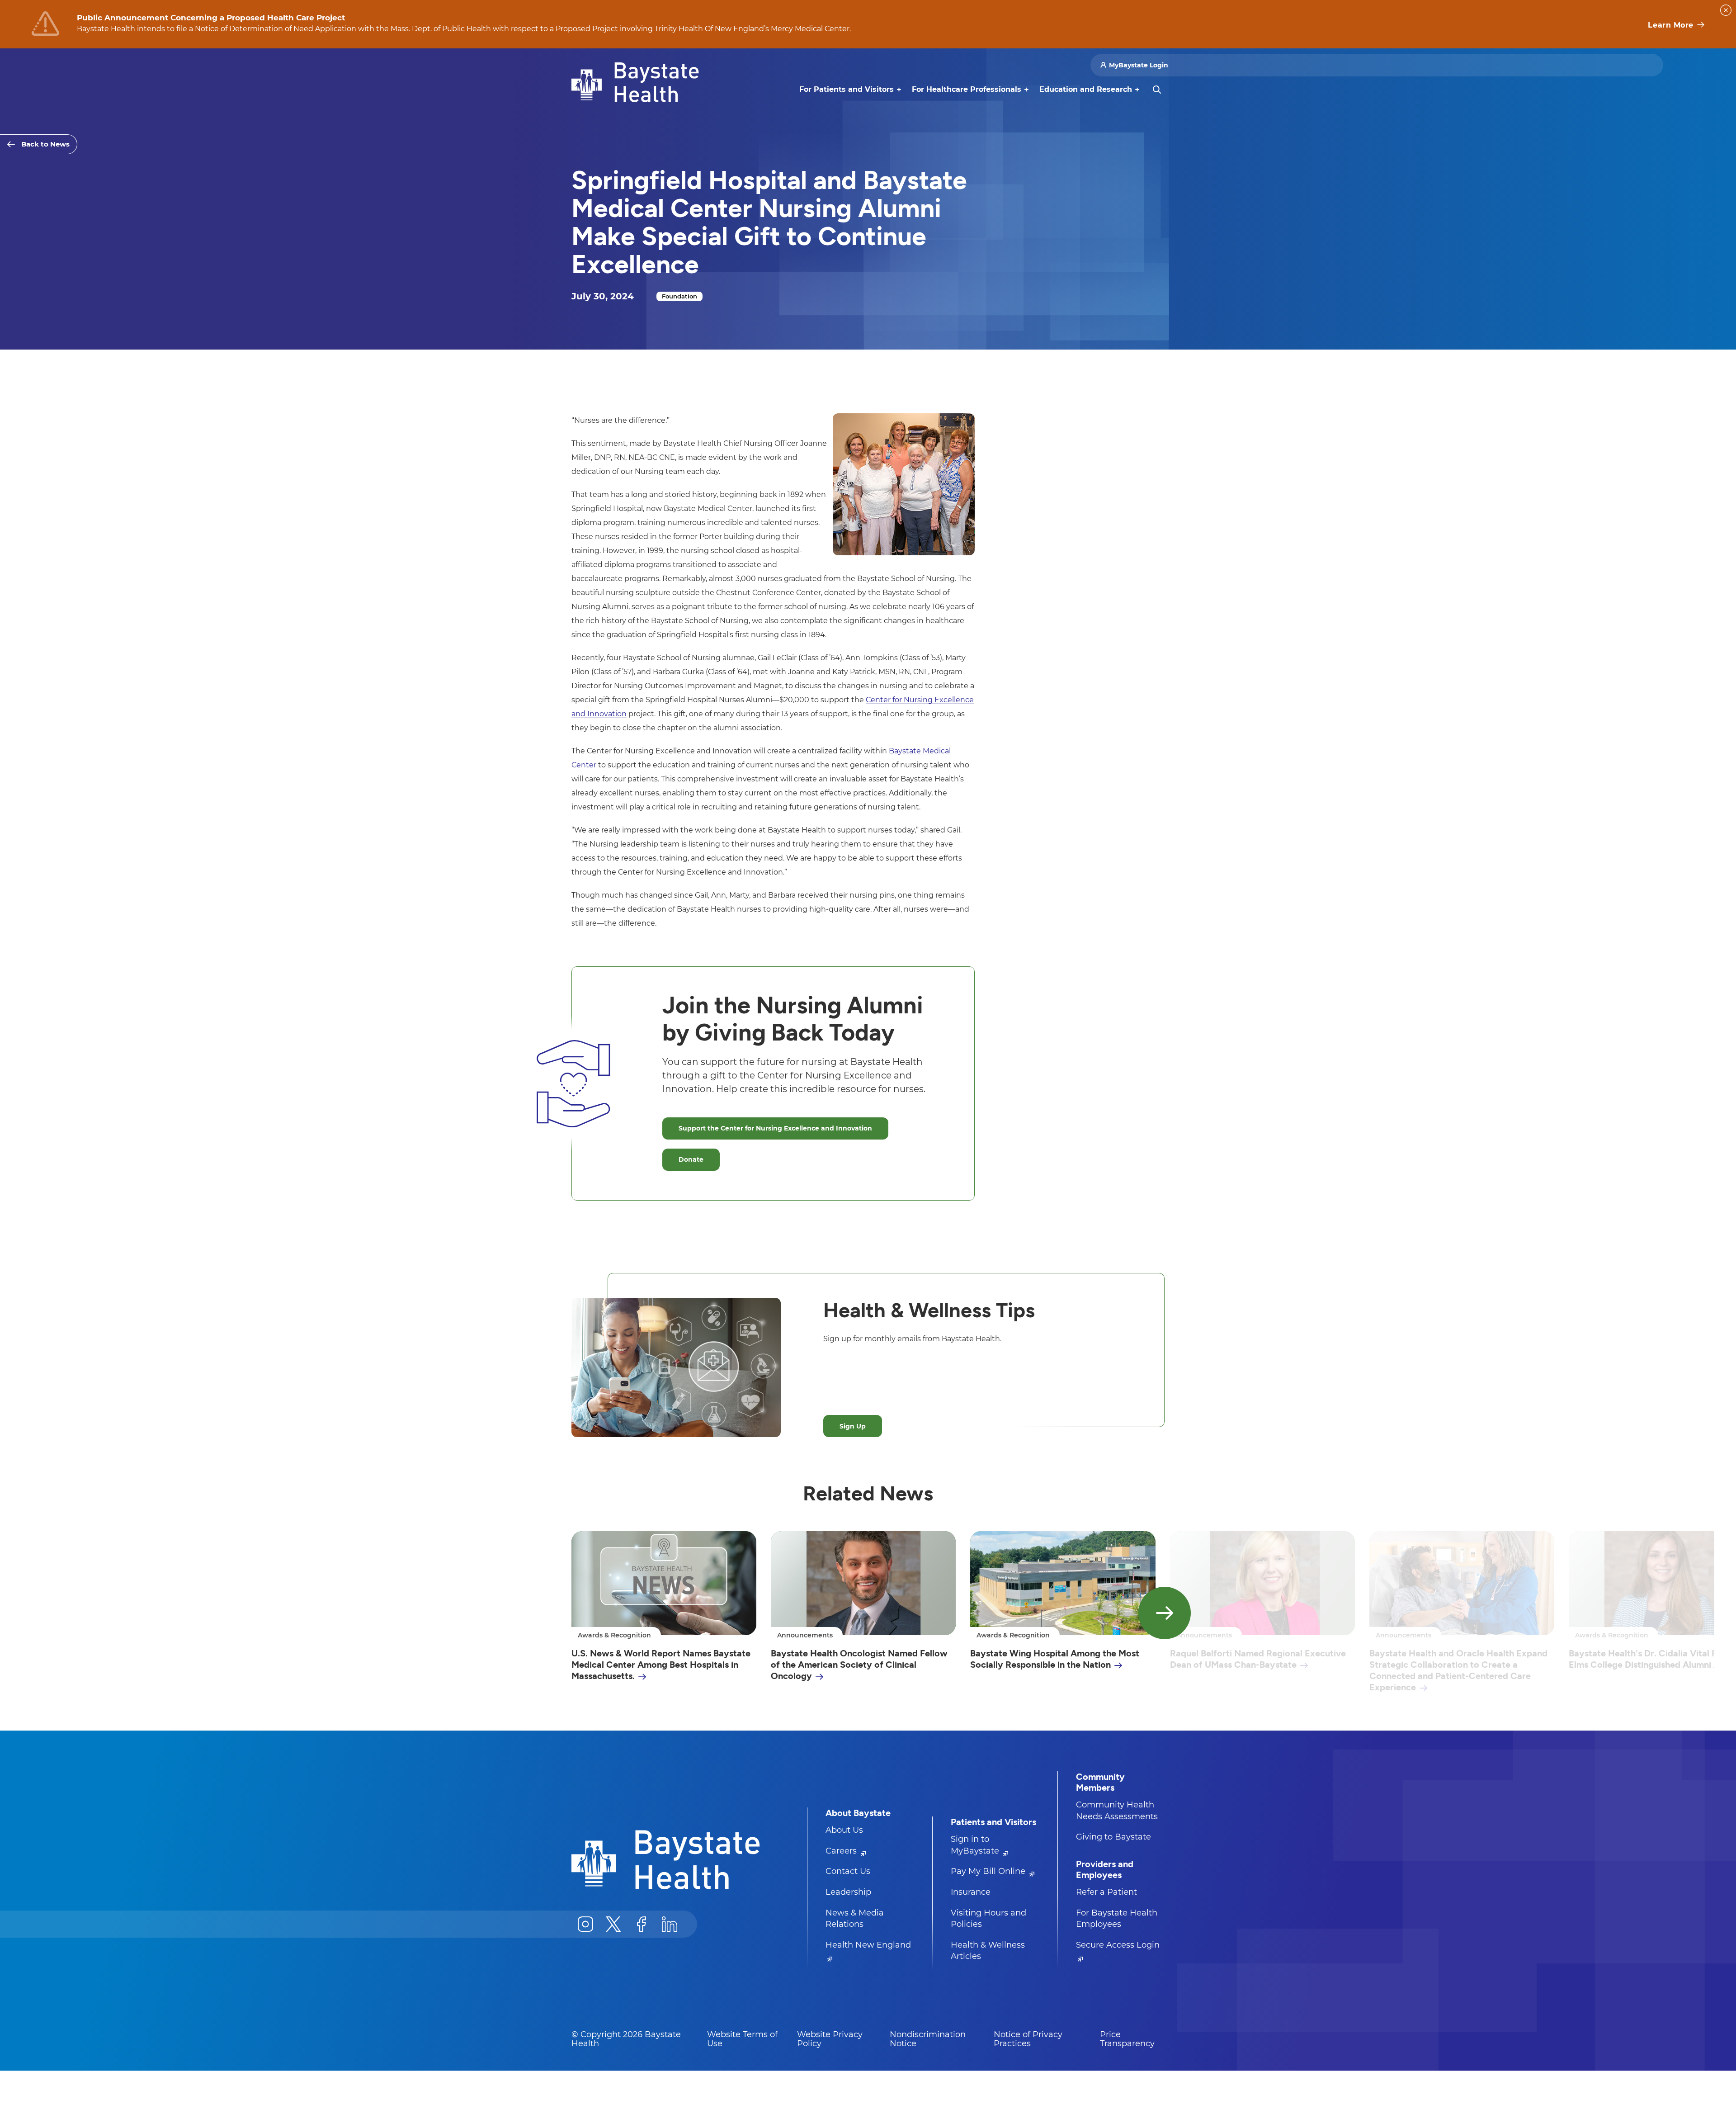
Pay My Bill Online (989, 1871)
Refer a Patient (1106, 1892)
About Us (844, 1830)
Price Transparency (1127, 2039)
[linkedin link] (670, 1924)
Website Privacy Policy (830, 2039)
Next (1165, 1613)
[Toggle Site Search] (1157, 90)
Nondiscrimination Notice (928, 2039)
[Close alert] (1726, 10)
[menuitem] (847, 90)
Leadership (848, 1892)
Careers (842, 1851)
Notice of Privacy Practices (1028, 2039)
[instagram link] (585, 1924)
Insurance (971, 1892)
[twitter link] (613, 1924)
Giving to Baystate (1113, 1837)
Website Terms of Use (742, 2039)
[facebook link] (642, 1924)
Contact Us (848, 1871)
